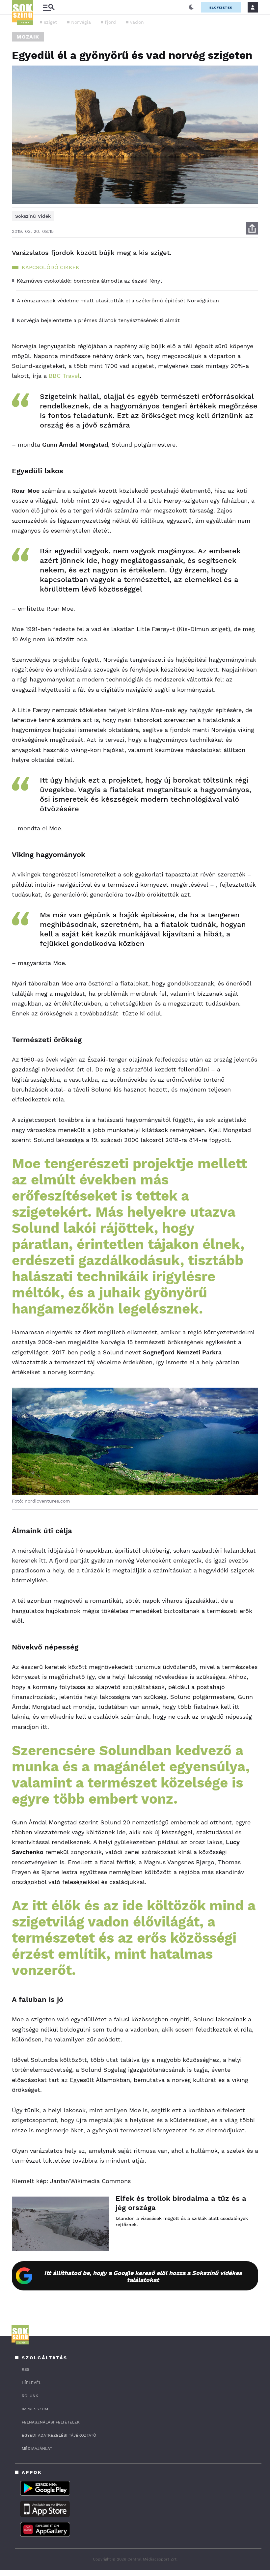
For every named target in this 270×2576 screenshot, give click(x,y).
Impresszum (35, 2409)
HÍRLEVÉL (31, 2383)
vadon (137, 22)
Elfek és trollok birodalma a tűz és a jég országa (181, 2203)
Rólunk (30, 2396)
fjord (110, 22)
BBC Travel (64, 376)
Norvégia (81, 22)
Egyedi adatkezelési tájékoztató (59, 2435)
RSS (26, 2369)
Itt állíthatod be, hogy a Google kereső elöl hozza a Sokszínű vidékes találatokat (143, 2276)
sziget (51, 22)
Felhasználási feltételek (51, 2422)
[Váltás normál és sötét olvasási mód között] (191, 7)
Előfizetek (221, 7)
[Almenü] (49, 7)
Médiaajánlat (37, 2449)
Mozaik (28, 37)
